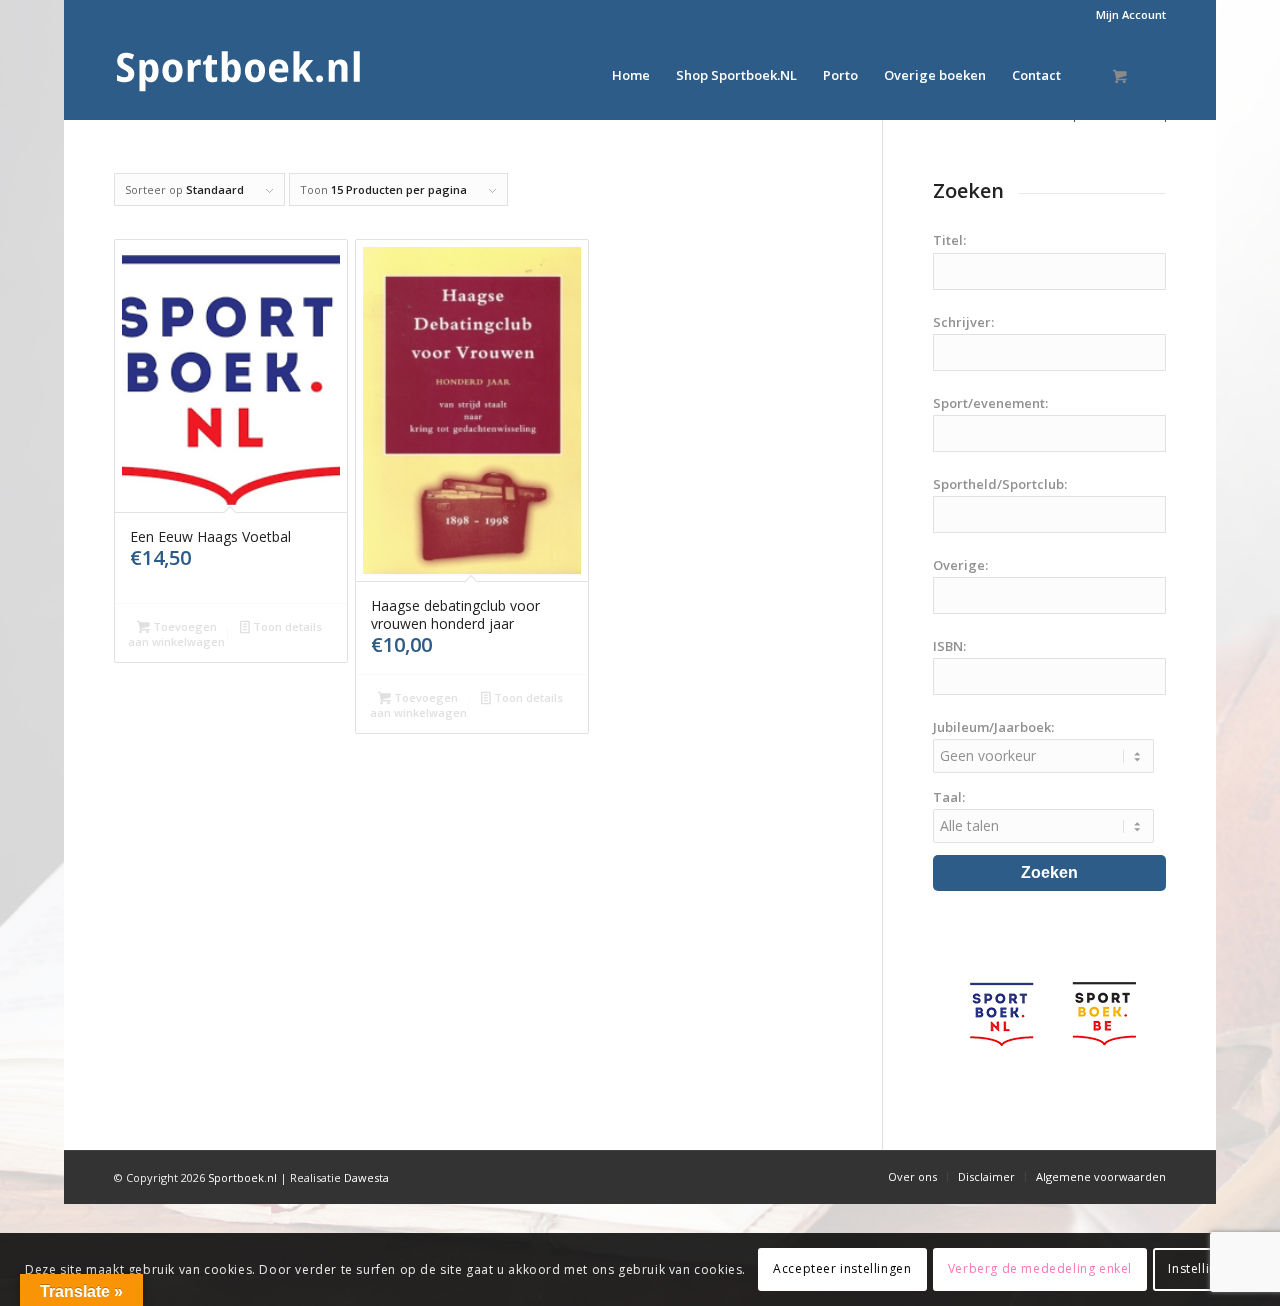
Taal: (949, 797)
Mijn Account (1131, 14)
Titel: (949, 240)
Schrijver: (963, 322)
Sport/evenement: (990, 403)
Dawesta (366, 1177)
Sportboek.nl (242, 1177)
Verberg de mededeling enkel (1040, 1268)
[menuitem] (1126, 15)
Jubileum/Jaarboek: (993, 727)
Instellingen (1203, 1268)
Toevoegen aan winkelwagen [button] (176, 634)
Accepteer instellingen (842, 1268)
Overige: (960, 565)
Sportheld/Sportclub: (1000, 484)
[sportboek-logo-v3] (239, 75)
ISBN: (949, 646)
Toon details (286, 626)
